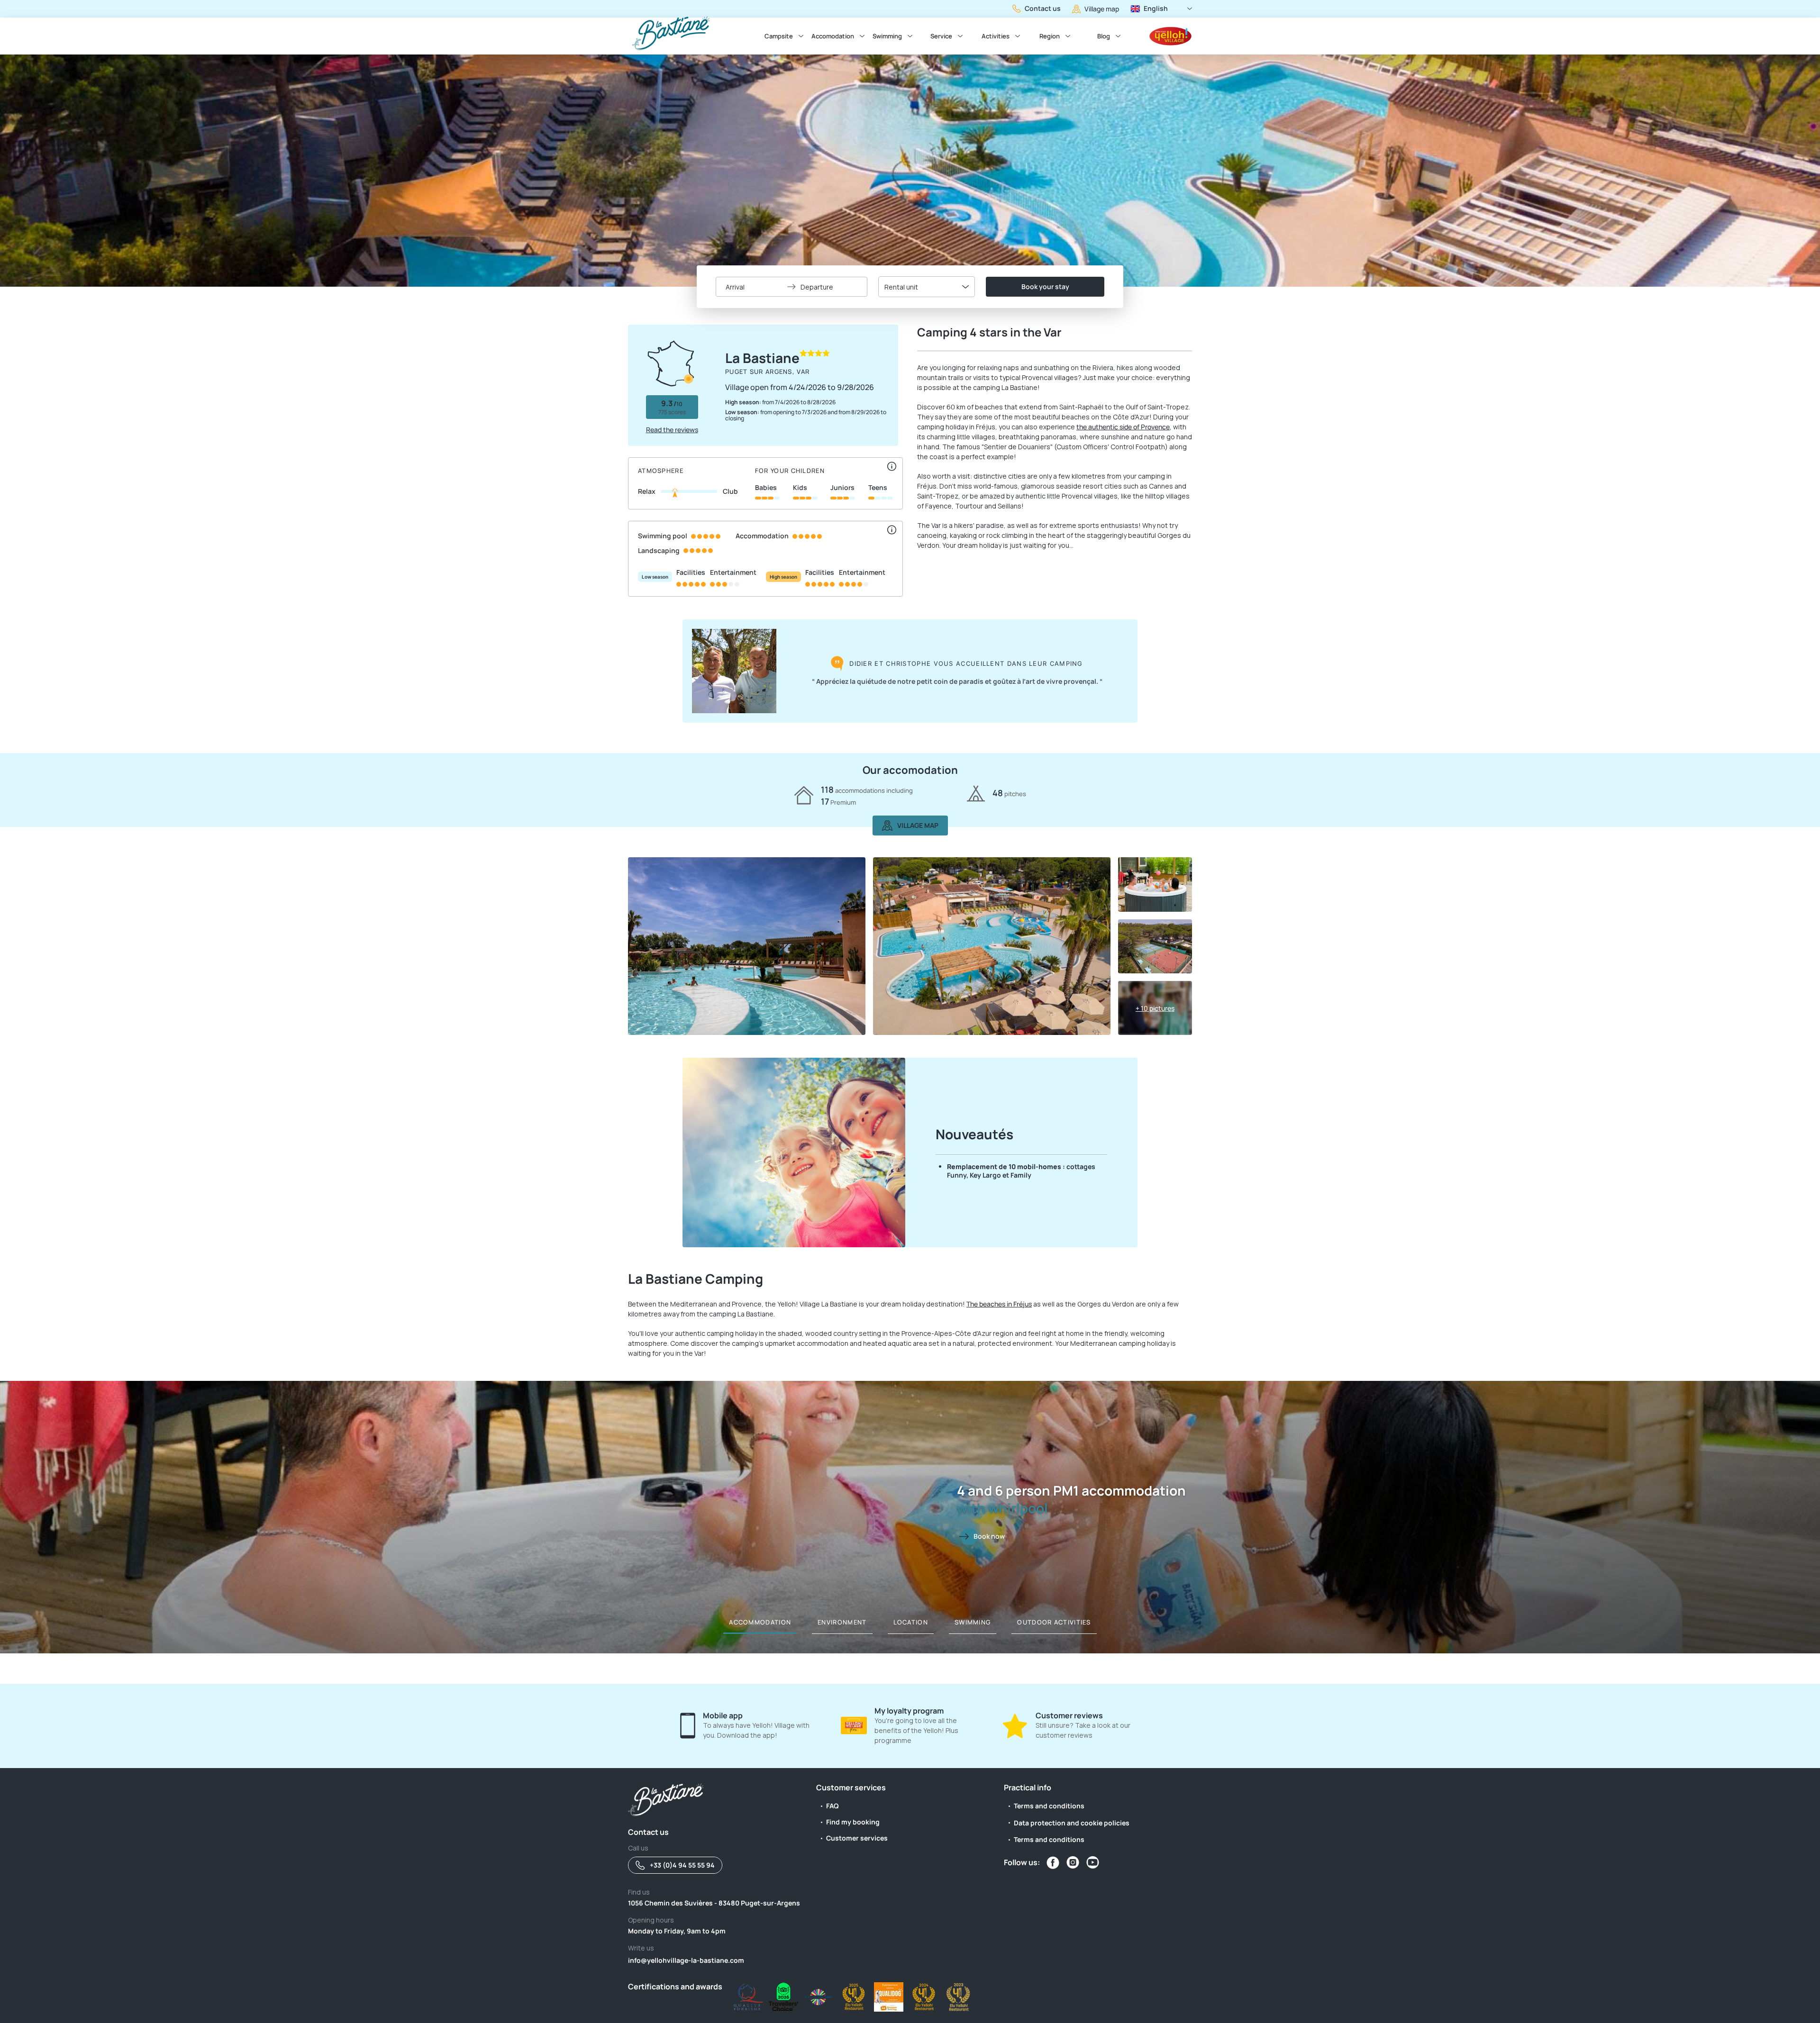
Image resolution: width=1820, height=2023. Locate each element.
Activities (996, 36)
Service (941, 36)
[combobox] (927, 287)
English (1156, 8)
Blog (1104, 36)
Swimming (887, 36)
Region (1050, 36)
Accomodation (833, 36)
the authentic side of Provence (1123, 427)
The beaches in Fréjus (999, 1304)
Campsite (779, 36)
